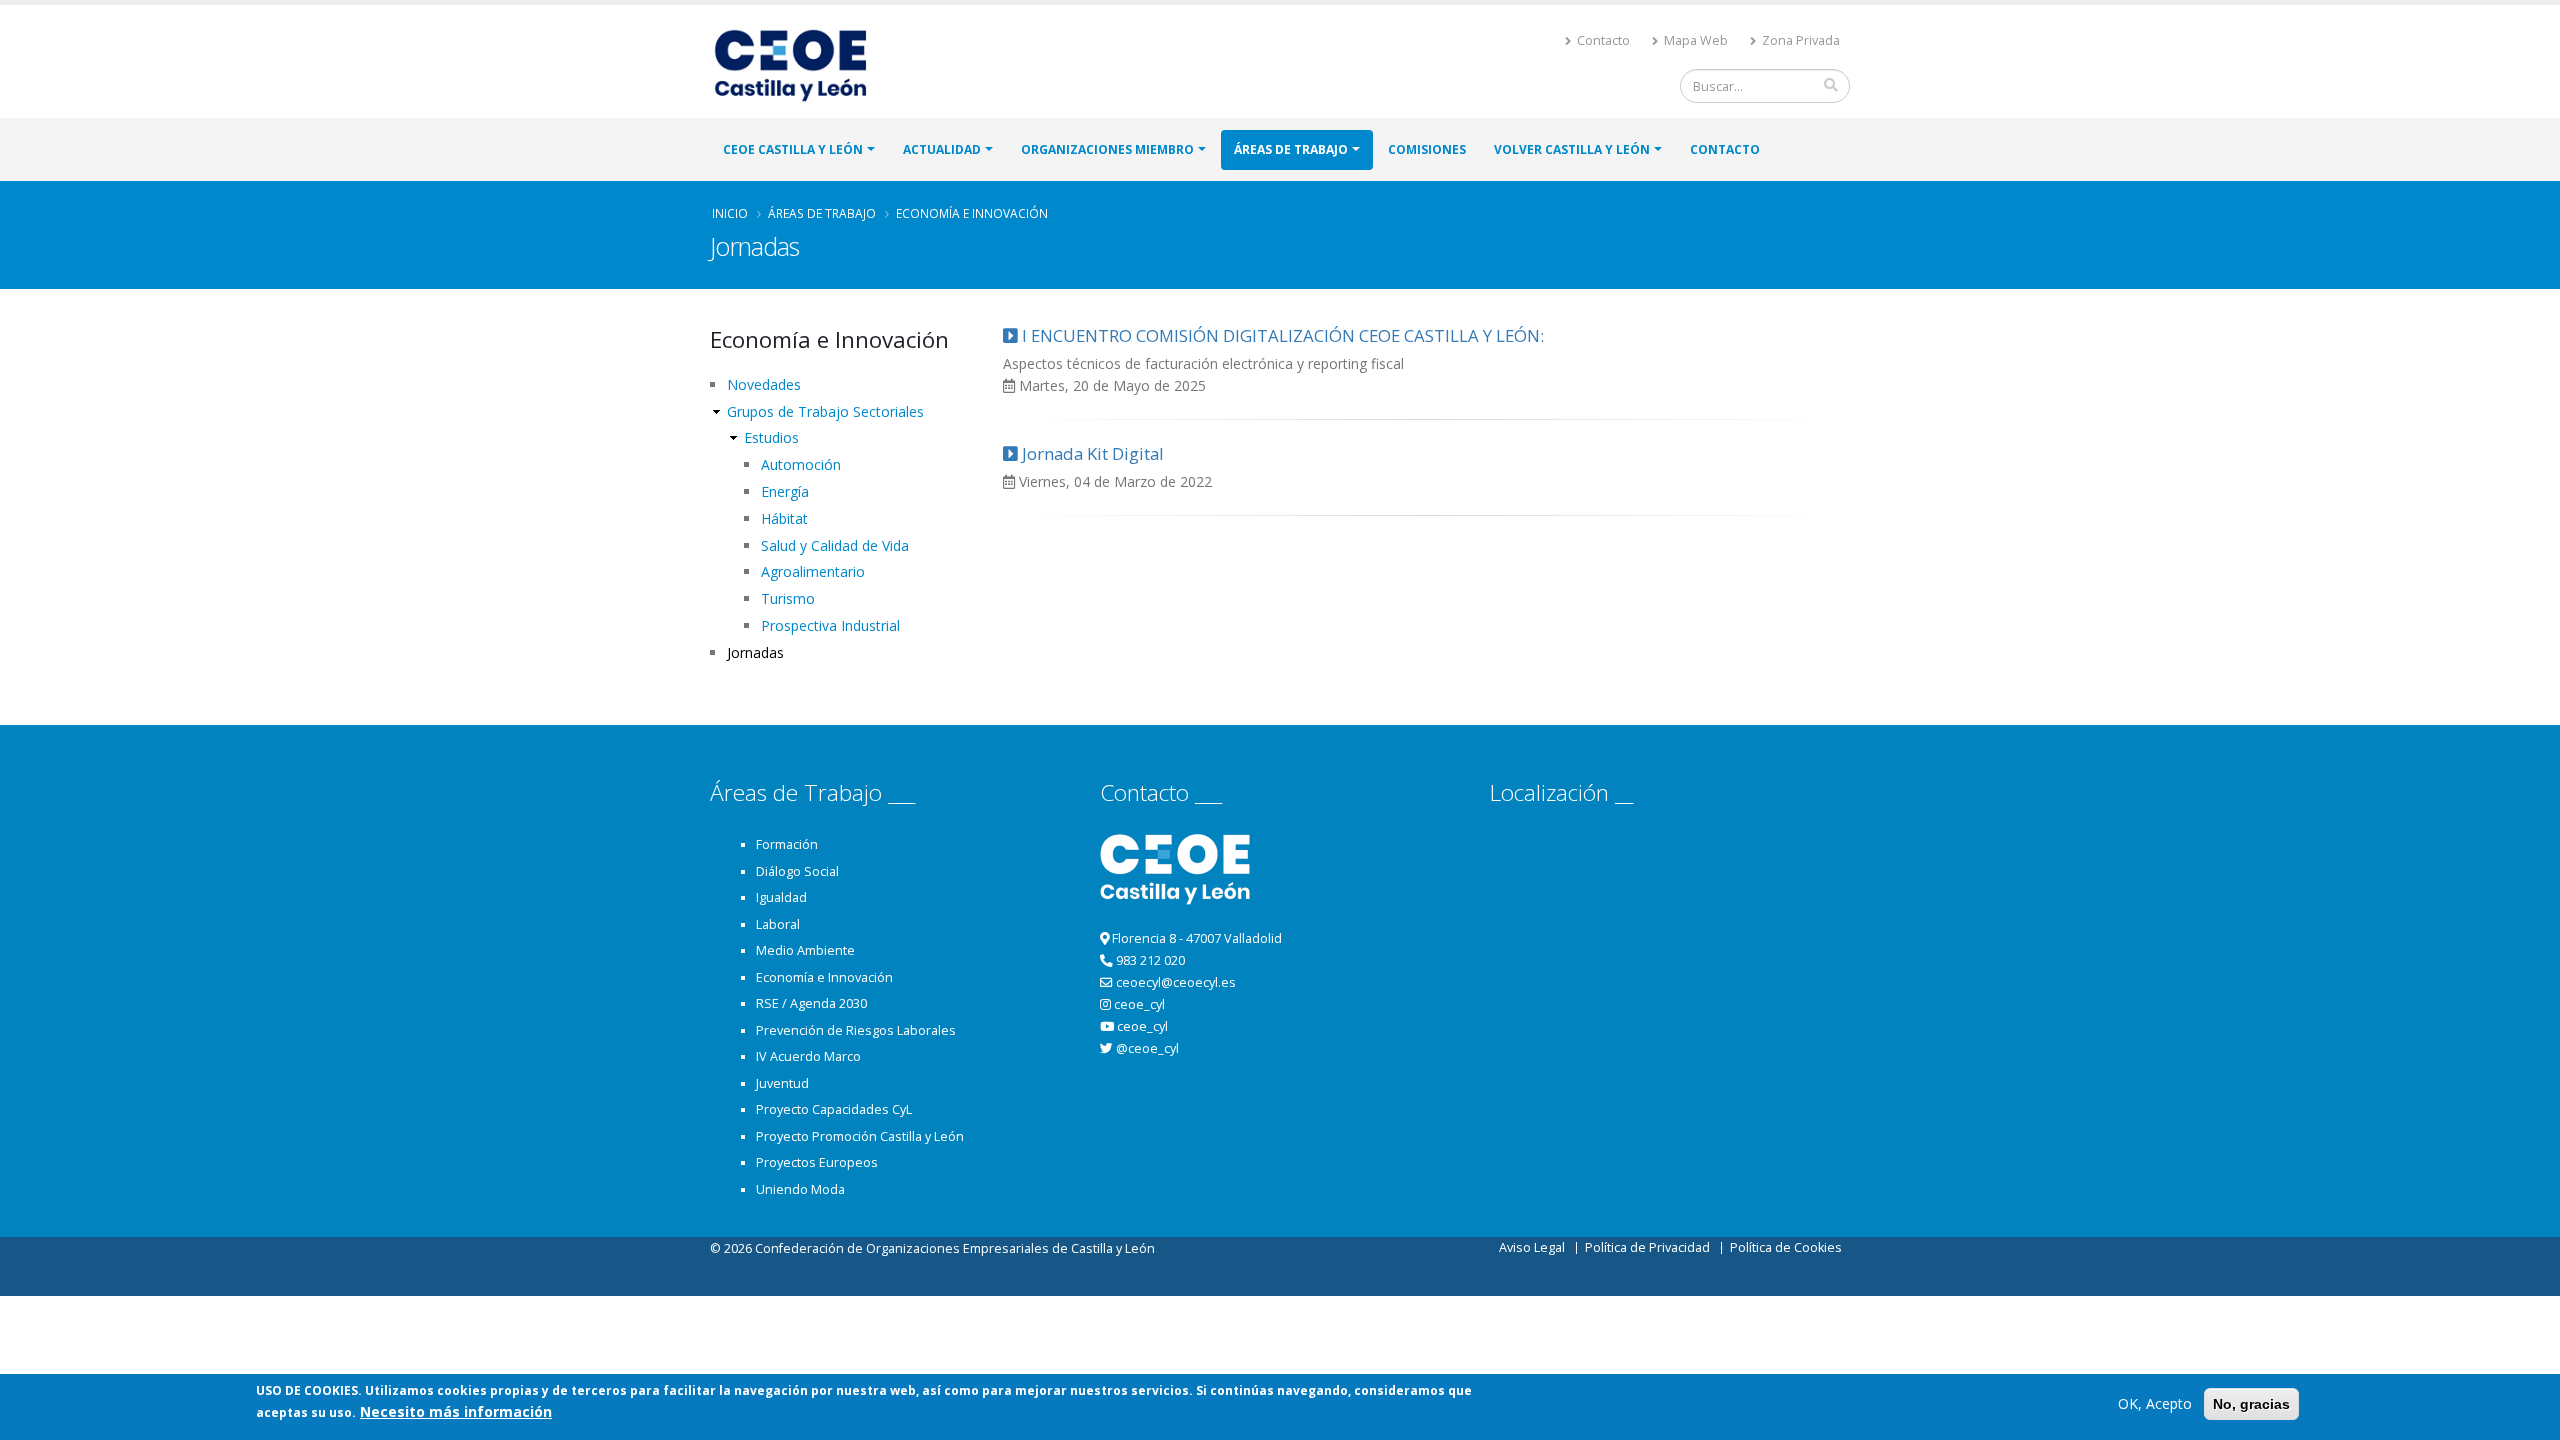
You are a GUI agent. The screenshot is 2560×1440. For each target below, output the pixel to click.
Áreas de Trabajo (1291, 149)
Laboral (778, 924)
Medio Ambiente (805, 950)
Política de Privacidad (1647, 1247)
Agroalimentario (813, 571)
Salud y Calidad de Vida (835, 545)
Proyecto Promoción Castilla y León (860, 1136)
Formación (787, 844)
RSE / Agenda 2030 (811, 1003)
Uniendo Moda (800, 1189)
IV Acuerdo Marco (808, 1056)
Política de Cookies (1786, 1247)
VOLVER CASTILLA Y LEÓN (1572, 149)
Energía (785, 491)
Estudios (771, 437)
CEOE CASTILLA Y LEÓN (793, 149)
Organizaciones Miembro (1107, 149)
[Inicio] (799, 63)
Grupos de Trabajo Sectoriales (825, 411)
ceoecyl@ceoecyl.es (1176, 982)
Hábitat (784, 518)
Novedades (764, 384)
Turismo (788, 598)
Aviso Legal (1532, 1247)
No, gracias (2251, 1404)
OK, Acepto (2155, 1403)
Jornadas (755, 652)
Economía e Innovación (972, 213)
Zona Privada (1799, 40)
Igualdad (781, 897)
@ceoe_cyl (1147, 1048)
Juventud (782, 1083)
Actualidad (942, 149)
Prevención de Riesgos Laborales (856, 1030)
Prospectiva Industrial (830, 625)
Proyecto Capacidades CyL (834, 1109)
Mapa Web (1694, 40)
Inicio (730, 213)
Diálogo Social (797, 871)
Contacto (1602, 40)
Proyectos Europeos (817, 1162)
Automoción (801, 464)
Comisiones (1427, 149)
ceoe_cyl (1139, 1004)
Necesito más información (456, 1411)
